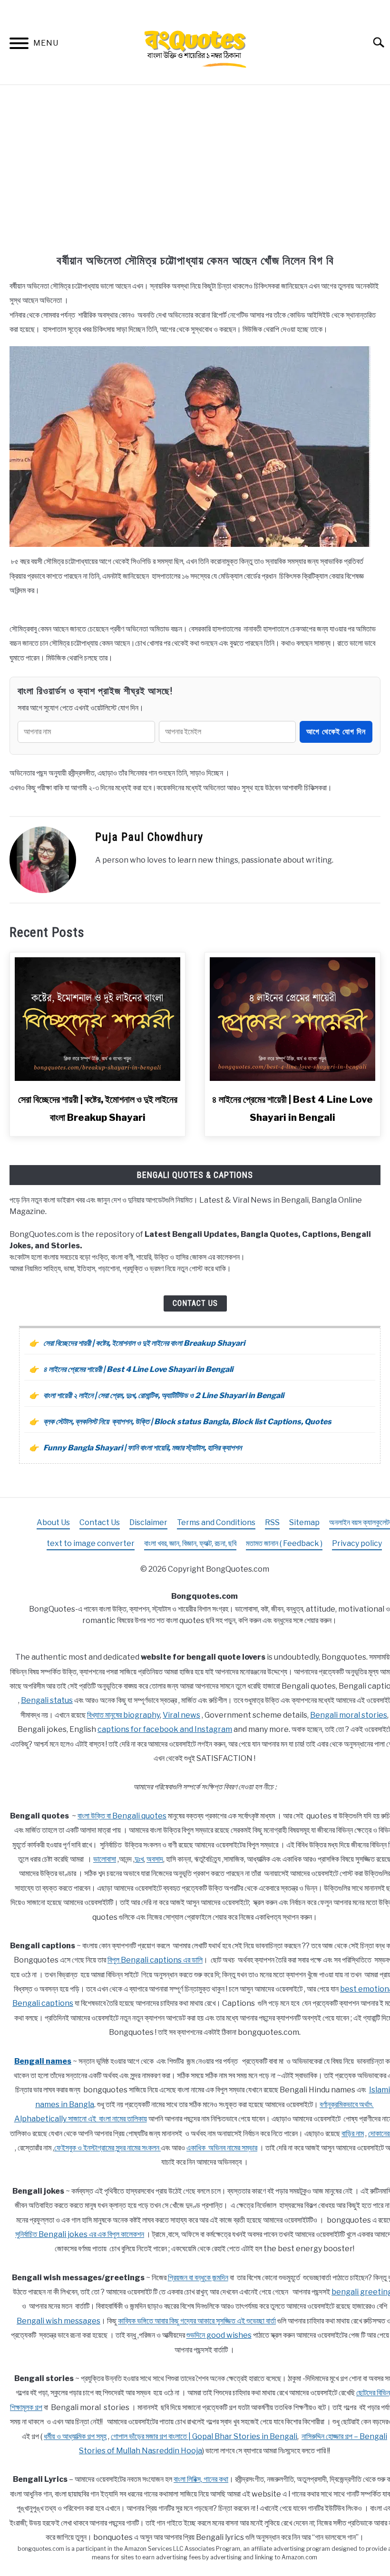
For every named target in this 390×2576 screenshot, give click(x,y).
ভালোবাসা (105, 1859)
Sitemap (304, 1522)
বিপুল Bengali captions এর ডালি (155, 1960)
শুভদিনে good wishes (219, 2335)
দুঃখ (139, 1859)
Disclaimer (148, 1522)
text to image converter (91, 1543)
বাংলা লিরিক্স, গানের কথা (201, 2479)
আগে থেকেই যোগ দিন (336, 732)
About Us (53, 1522)
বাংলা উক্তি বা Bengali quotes (122, 1816)
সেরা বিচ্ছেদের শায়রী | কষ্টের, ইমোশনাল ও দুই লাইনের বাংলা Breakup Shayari (144, 1343)
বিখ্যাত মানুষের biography (123, 1715)
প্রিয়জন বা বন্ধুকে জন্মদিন (198, 2278)
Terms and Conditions (216, 1522)
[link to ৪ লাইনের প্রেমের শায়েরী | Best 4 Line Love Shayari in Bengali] (292, 1019)
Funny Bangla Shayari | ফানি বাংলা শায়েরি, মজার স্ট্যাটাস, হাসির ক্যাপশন (142, 1448)
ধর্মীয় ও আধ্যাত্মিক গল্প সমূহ (75, 2436)
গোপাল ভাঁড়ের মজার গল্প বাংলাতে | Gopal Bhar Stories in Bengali (204, 2436)
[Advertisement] (195, 171)
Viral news (181, 1715)
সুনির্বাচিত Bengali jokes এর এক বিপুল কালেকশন (80, 2234)
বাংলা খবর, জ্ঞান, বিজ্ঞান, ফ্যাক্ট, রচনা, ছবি (190, 1543)
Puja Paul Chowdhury (149, 837)
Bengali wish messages (58, 2321)
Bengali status (47, 1700)
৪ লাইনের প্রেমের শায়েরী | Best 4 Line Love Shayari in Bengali (138, 1369)
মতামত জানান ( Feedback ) (284, 1543)
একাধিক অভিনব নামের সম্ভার (222, 2148)
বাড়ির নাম (353, 2134)
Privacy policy (357, 1543)
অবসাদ (155, 1859)
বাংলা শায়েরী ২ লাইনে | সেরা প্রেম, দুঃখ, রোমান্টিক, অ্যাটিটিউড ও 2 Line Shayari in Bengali (164, 1395)
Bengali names (43, 2061)
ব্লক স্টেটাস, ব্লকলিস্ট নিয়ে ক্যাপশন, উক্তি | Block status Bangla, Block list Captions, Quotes (187, 1422)
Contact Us (195, 1303)
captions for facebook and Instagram (165, 1729)
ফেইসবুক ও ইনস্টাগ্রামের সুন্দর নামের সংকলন (107, 2148)
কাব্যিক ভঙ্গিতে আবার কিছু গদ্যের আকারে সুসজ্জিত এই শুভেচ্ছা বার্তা (197, 2321)
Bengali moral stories (349, 1715)
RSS (272, 1522)
